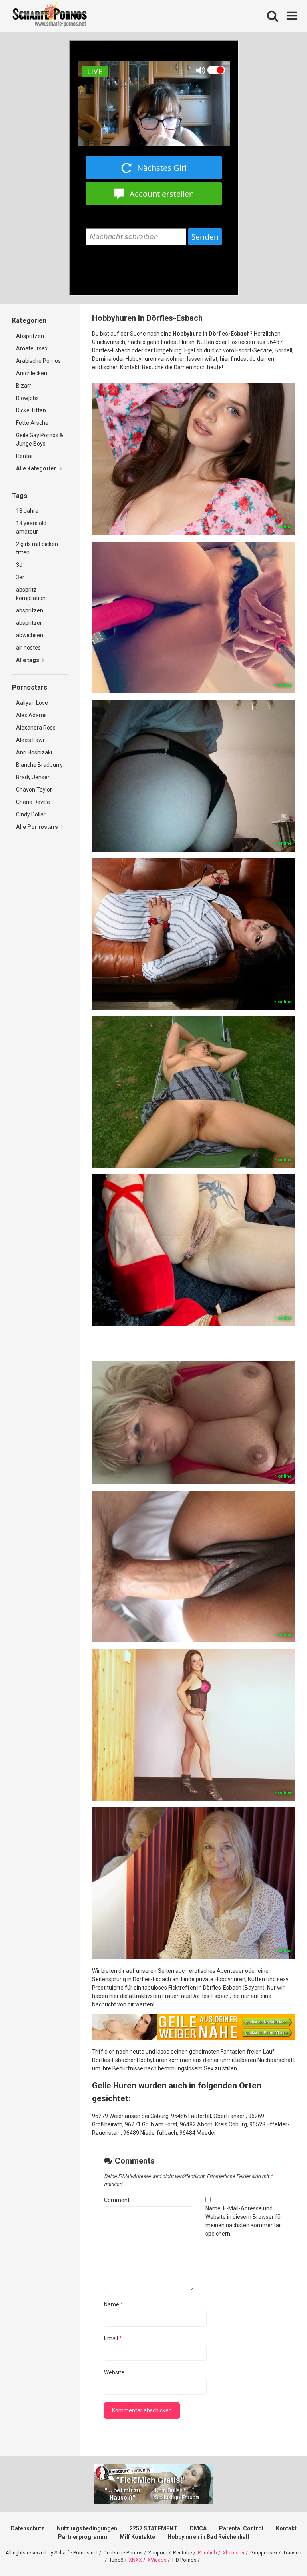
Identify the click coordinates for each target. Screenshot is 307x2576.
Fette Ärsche (32, 423)
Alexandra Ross (36, 728)
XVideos (157, 2560)
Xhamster (234, 2553)
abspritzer (29, 623)
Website (114, 2372)
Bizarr (24, 386)
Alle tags (28, 660)
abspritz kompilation (31, 594)
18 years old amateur (31, 527)
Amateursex (32, 348)
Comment (117, 2200)
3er (20, 577)
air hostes (28, 648)
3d (19, 565)
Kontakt (286, 2528)
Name (114, 2304)
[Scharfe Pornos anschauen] (50, 16)
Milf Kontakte (137, 2537)
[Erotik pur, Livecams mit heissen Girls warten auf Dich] (193, 2038)
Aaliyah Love (32, 703)
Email (113, 2338)
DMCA (198, 2528)
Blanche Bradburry (39, 765)
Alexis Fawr (30, 740)
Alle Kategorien (37, 468)
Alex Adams (31, 715)
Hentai (24, 456)
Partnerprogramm (83, 2537)
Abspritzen (30, 336)
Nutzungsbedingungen (87, 2528)
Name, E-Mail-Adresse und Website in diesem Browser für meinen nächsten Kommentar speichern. (244, 2221)
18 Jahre (27, 511)
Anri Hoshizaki (34, 752)
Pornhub (207, 2553)
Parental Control (241, 2528)
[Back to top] (280, 2552)
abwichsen (30, 635)
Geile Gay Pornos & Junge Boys (40, 439)
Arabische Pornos (38, 361)
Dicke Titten (31, 410)
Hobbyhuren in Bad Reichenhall (208, 2537)
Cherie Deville (33, 802)
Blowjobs (27, 398)
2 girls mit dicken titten (37, 548)
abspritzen (30, 610)
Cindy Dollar (31, 814)
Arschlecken (32, 373)
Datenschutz (28, 2528)
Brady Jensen (33, 777)
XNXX (135, 2560)
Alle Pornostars (38, 827)
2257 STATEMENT (153, 2528)
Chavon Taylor (34, 790)
